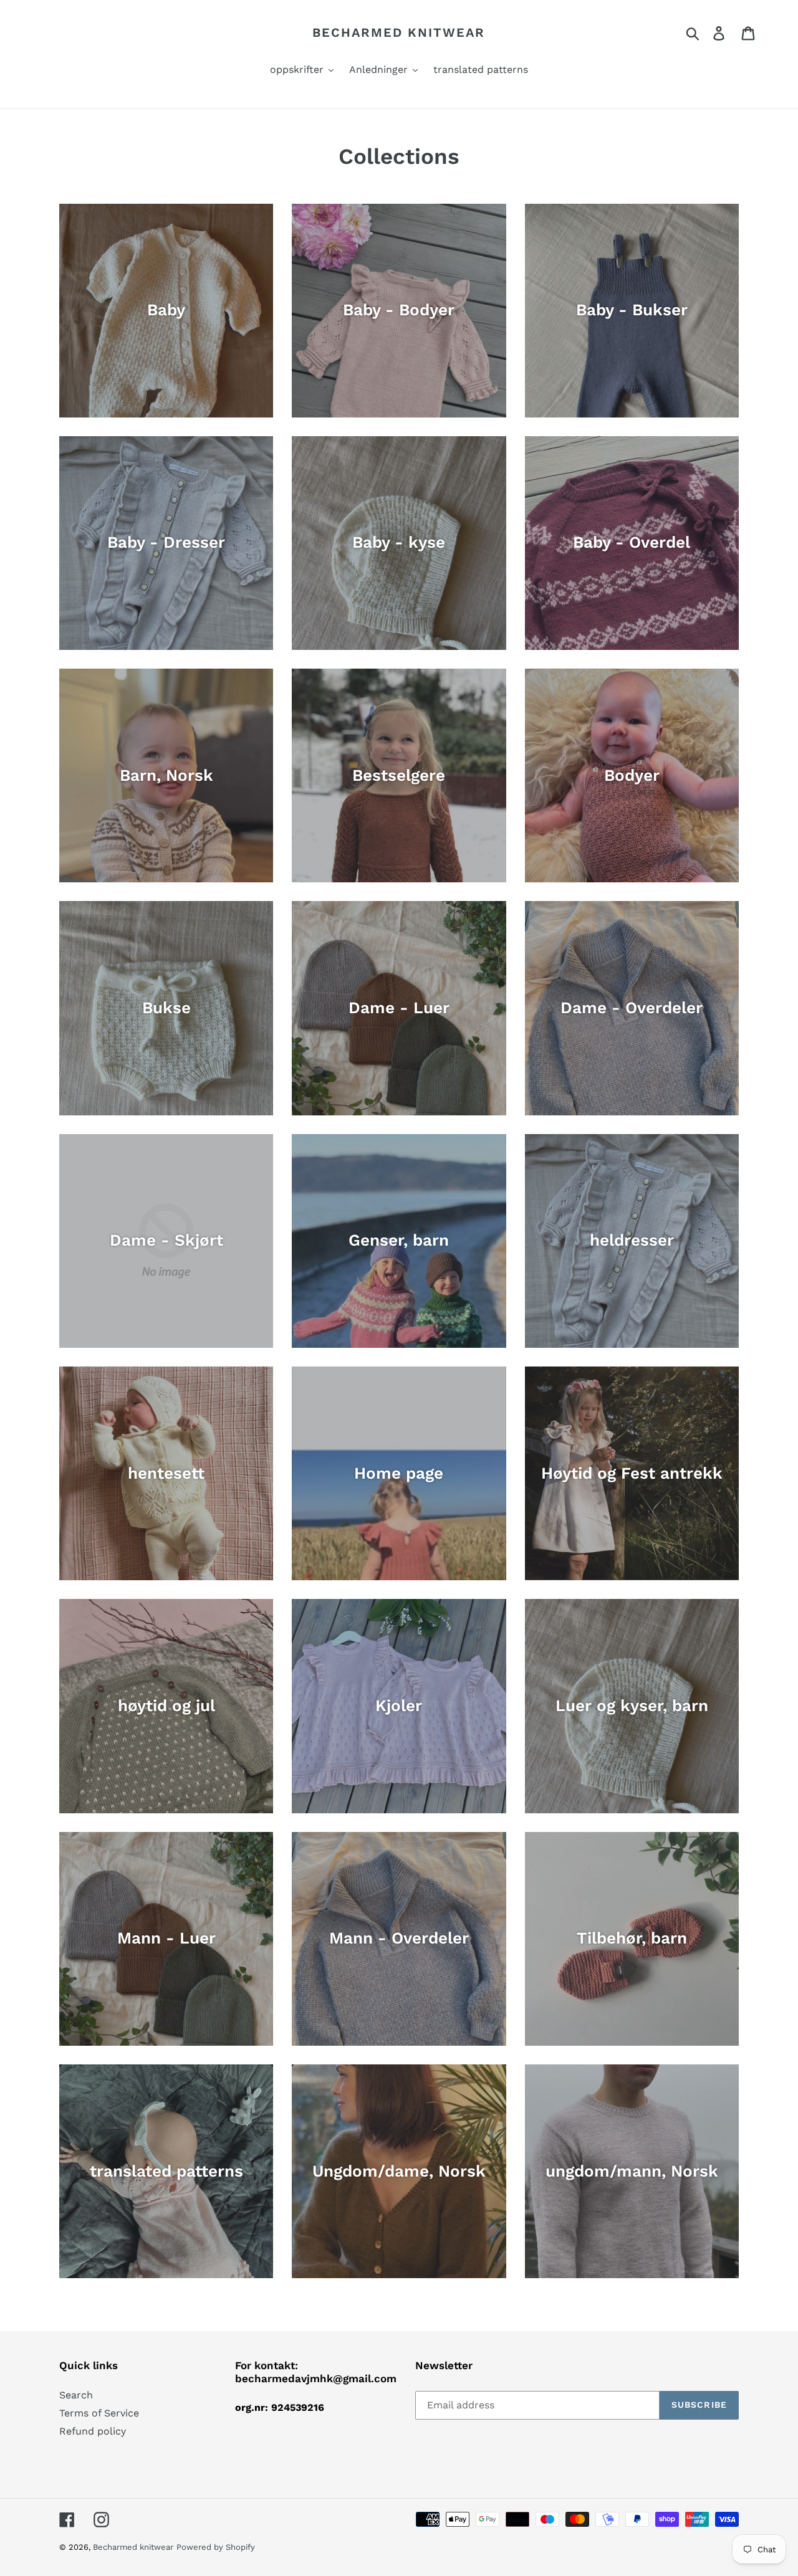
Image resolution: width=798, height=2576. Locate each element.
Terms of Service (99, 2413)
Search (76, 2395)
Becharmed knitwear (399, 32)
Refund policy (93, 2431)
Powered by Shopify (216, 2547)
